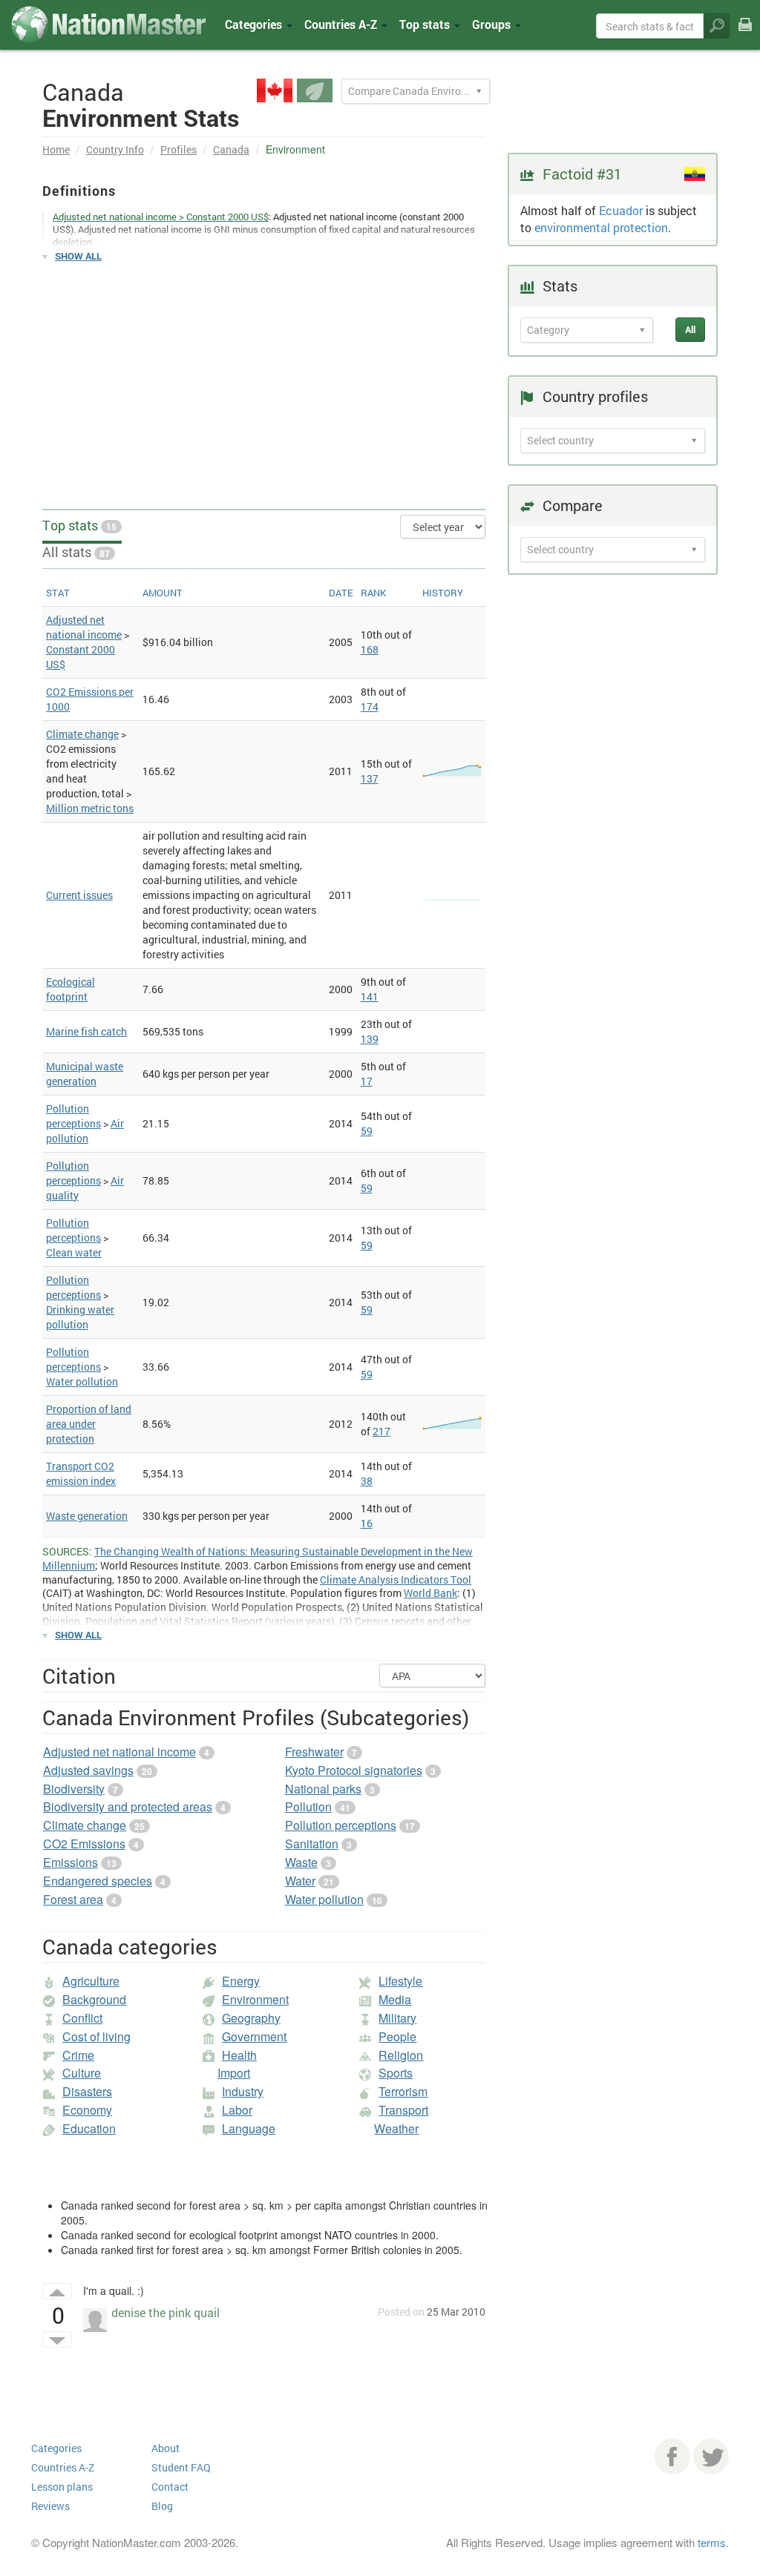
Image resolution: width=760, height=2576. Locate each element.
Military (397, 2018)
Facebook (672, 2457)
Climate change (82, 734)
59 (367, 1131)
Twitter (711, 2457)
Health (239, 2055)
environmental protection (601, 227)
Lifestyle (400, 1981)
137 (370, 778)
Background (94, 1999)
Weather (396, 2128)
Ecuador (621, 210)
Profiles (178, 149)
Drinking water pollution (80, 1317)
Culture (82, 2073)
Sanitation (312, 1844)
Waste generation (87, 1516)
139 (370, 1039)
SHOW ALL (78, 256)
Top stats (79, 525)
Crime (78, 2055)
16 (367, 1523)
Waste (301, 1862)
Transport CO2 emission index (81, 1473)
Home (56, 149)
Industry (243, 2091)
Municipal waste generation (85, 1074)
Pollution (308, 1806)
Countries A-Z (63, 2467)
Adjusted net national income (84, 627)
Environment (255, 1999)
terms (712, 2542)
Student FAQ (181, 2467)
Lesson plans (62, 2487)
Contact (170, 2487)
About (166, 2448)
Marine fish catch (86, 1031)
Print (745, 35)
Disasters (87, 2091)
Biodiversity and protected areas (128, 1806)
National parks (323, 1789)
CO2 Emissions (84, 1844)
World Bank (430, 1593)
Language (249, 2128)
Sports (396, 2073)
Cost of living (96, 2036)
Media (395, 1999)
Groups (493, 24)
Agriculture (91, 1981)
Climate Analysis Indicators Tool (396, 1579)
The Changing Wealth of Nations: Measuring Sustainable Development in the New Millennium (258, 1558)
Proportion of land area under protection (89, 1424)
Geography (251, 2018)
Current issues (79, 895)
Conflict (82, 2018)
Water (300, 1881)
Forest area (73, 1899)
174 (370, 706)
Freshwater (314, 1752)
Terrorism (403, 2091)
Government (254, 2036)
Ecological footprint (71, 989)
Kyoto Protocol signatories (354, 1770)
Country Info (115, 149)
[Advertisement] (264, 379)
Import (234, 2073)
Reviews (50, 2506)
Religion (401, 2055)
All (690, 329)
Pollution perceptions (73, 1116)
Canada (231, 149)
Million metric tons (90, 808)
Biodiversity (74, 1789)
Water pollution (82, 1381)
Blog (162, 2506)
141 (370, 997)
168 (370, 649)
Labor (237, 2110)
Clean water (74, 1252)
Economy (87, 2110)
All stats (76, 552)
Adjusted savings (88, 1770)
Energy (241, 1981)
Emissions (71, 1862)
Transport (403, 2110)
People (397, 2036)
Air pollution (85, 1131)
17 (367, 1081)
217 (381, 1431)
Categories (255, 24)
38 (367, 1481)
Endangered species (98, 1881)
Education (89, 2128)
